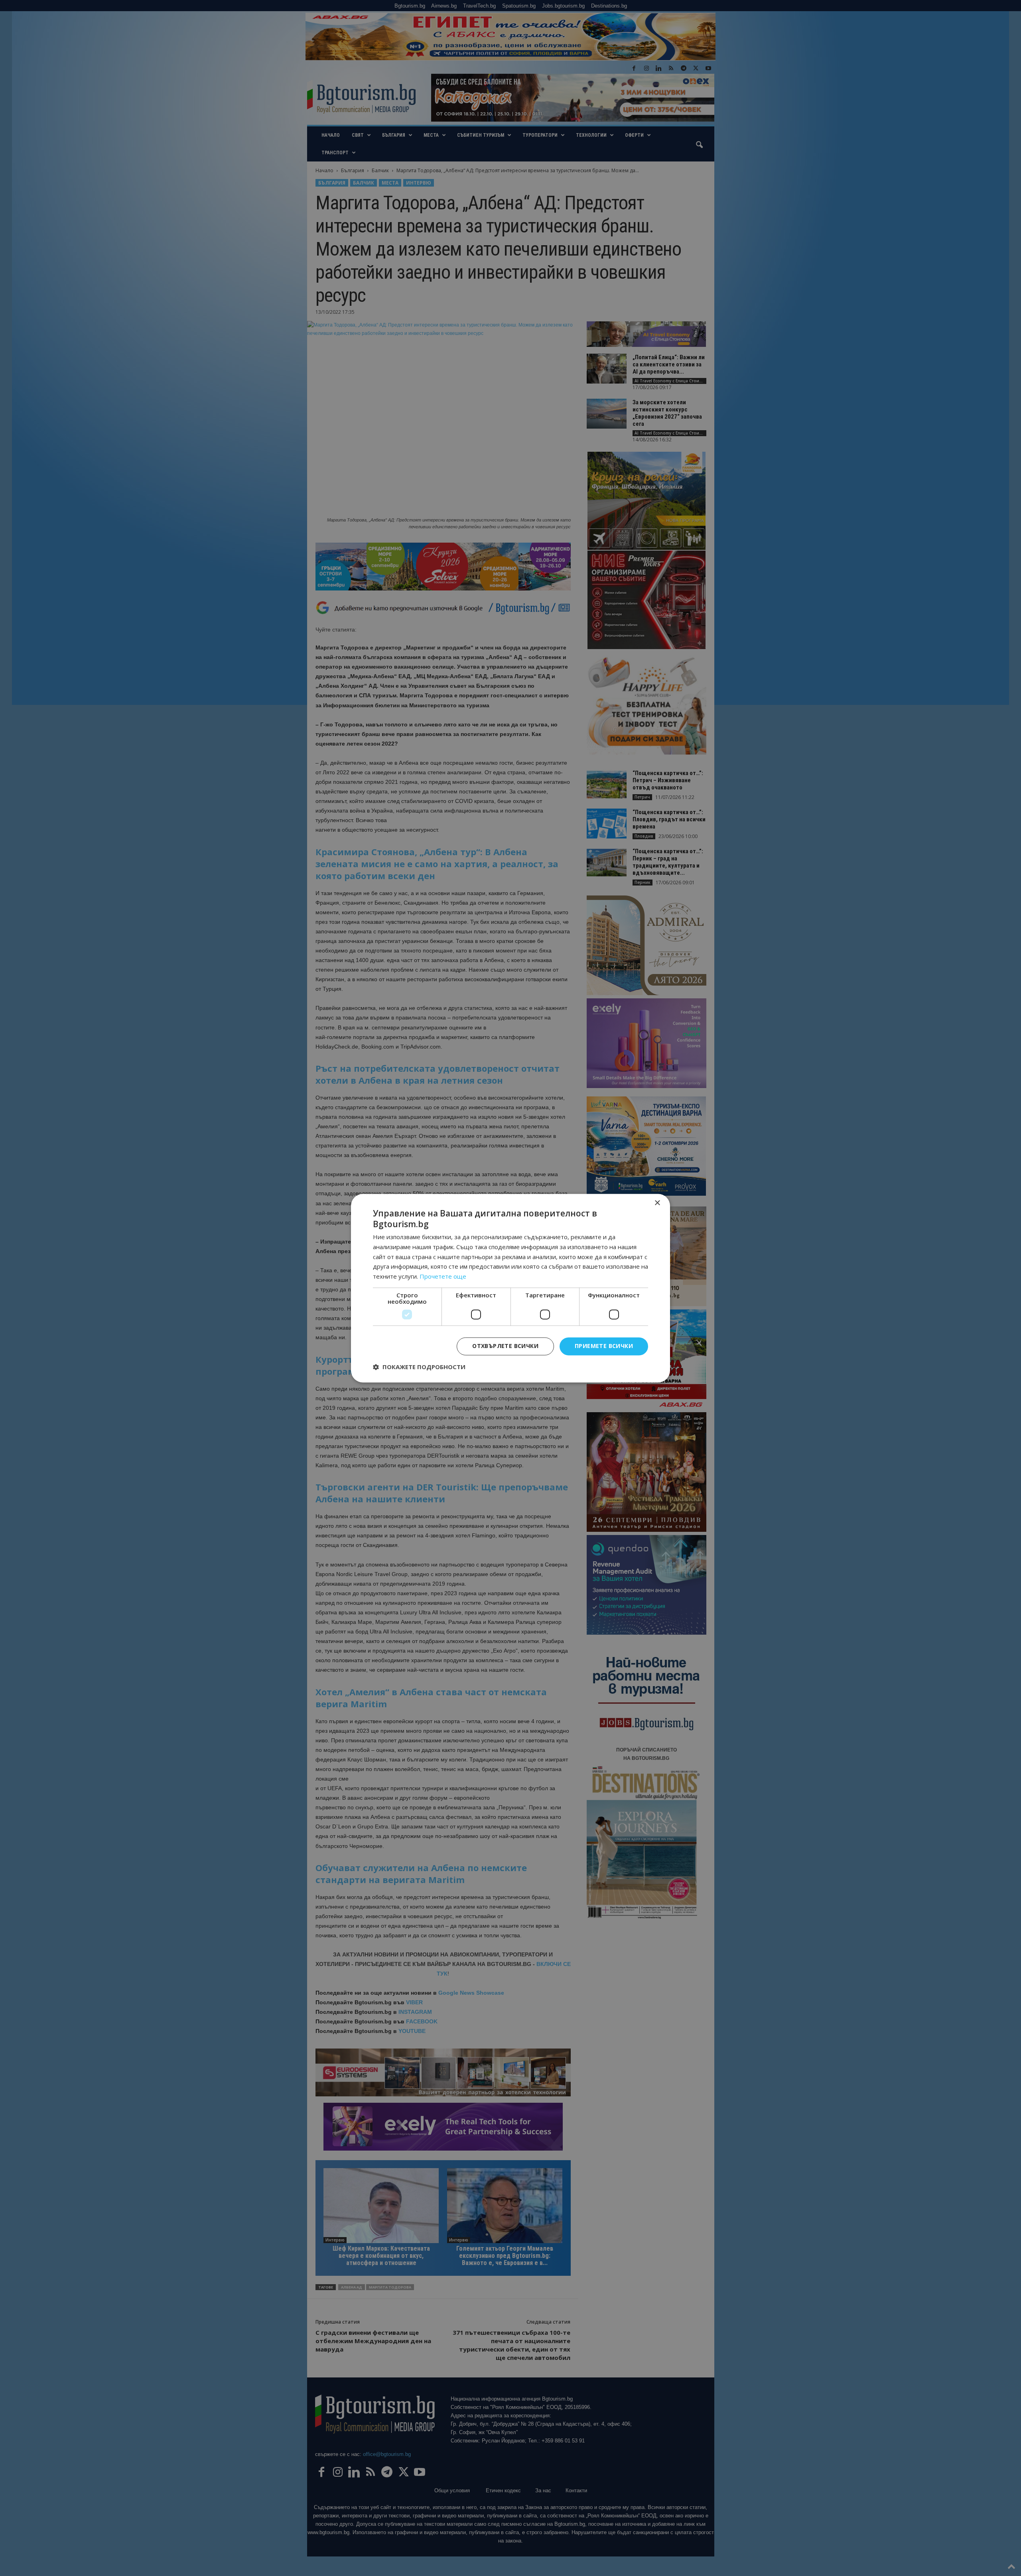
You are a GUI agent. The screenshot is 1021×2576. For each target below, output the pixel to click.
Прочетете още (443, 1277)
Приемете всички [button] (604, 1346)
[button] (419, 1367)
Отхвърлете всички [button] (505, 1346)
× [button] (657, 1203)
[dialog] (510, 1288)
